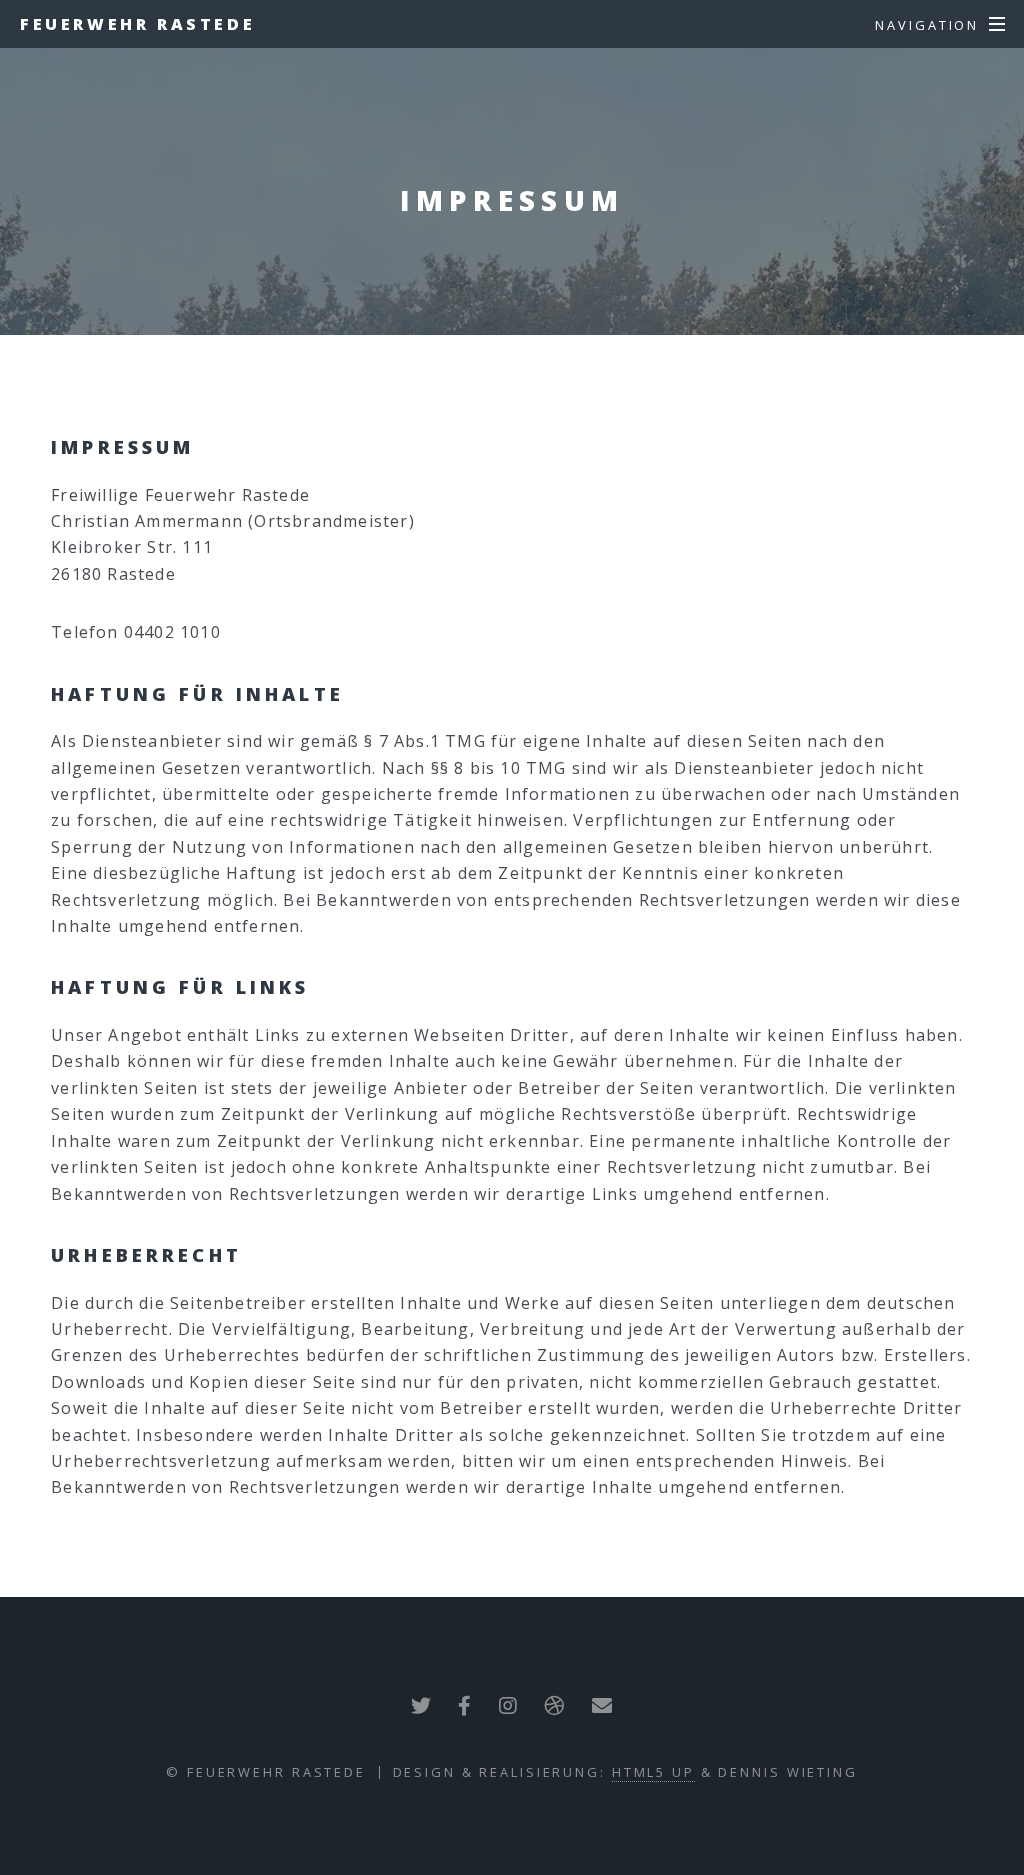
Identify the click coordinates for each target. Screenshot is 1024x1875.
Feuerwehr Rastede (137, 24)
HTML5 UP (653, 1772)
